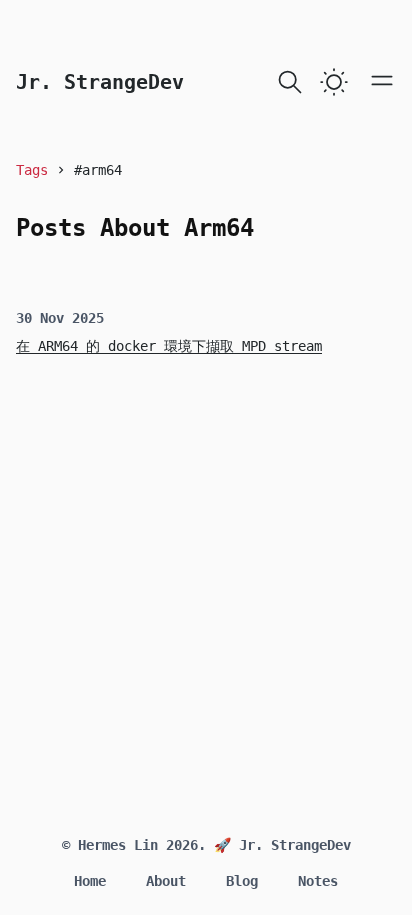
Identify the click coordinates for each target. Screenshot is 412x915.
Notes (318, 881)
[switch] (334, 82)
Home (90, 881)
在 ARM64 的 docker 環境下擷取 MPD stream (169, 346)
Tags (32, 170)
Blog (242, 881)
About (166, 881)
